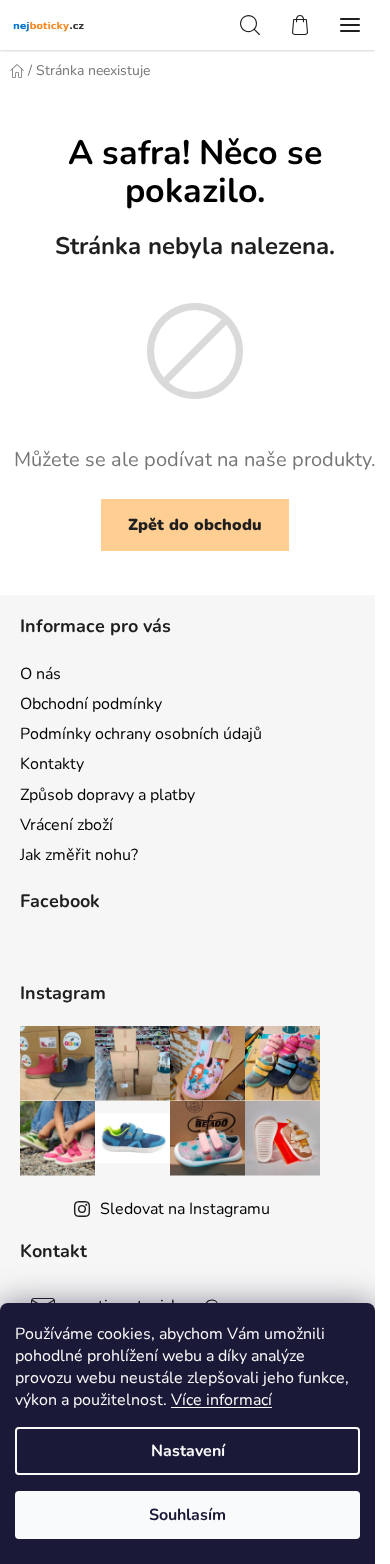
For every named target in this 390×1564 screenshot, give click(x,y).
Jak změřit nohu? (79, 855)
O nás (40, 674)
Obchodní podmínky (91, 704)
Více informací (221, 1400)
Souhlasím (187, 1515)
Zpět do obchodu (195, 525)
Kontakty (52, 764)
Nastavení (188, 1451)
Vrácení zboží (66, 825)
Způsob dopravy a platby (107, 795)
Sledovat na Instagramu (185, 1209)
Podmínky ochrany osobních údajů (141, 734)
